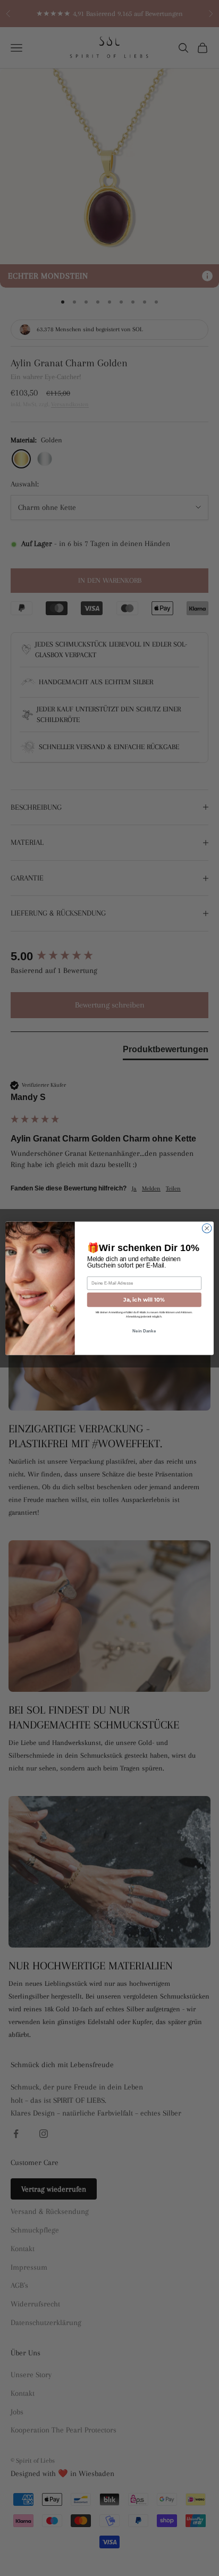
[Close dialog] (207, 1228)
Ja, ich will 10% (144, 1299)
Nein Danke (144, 1331)
